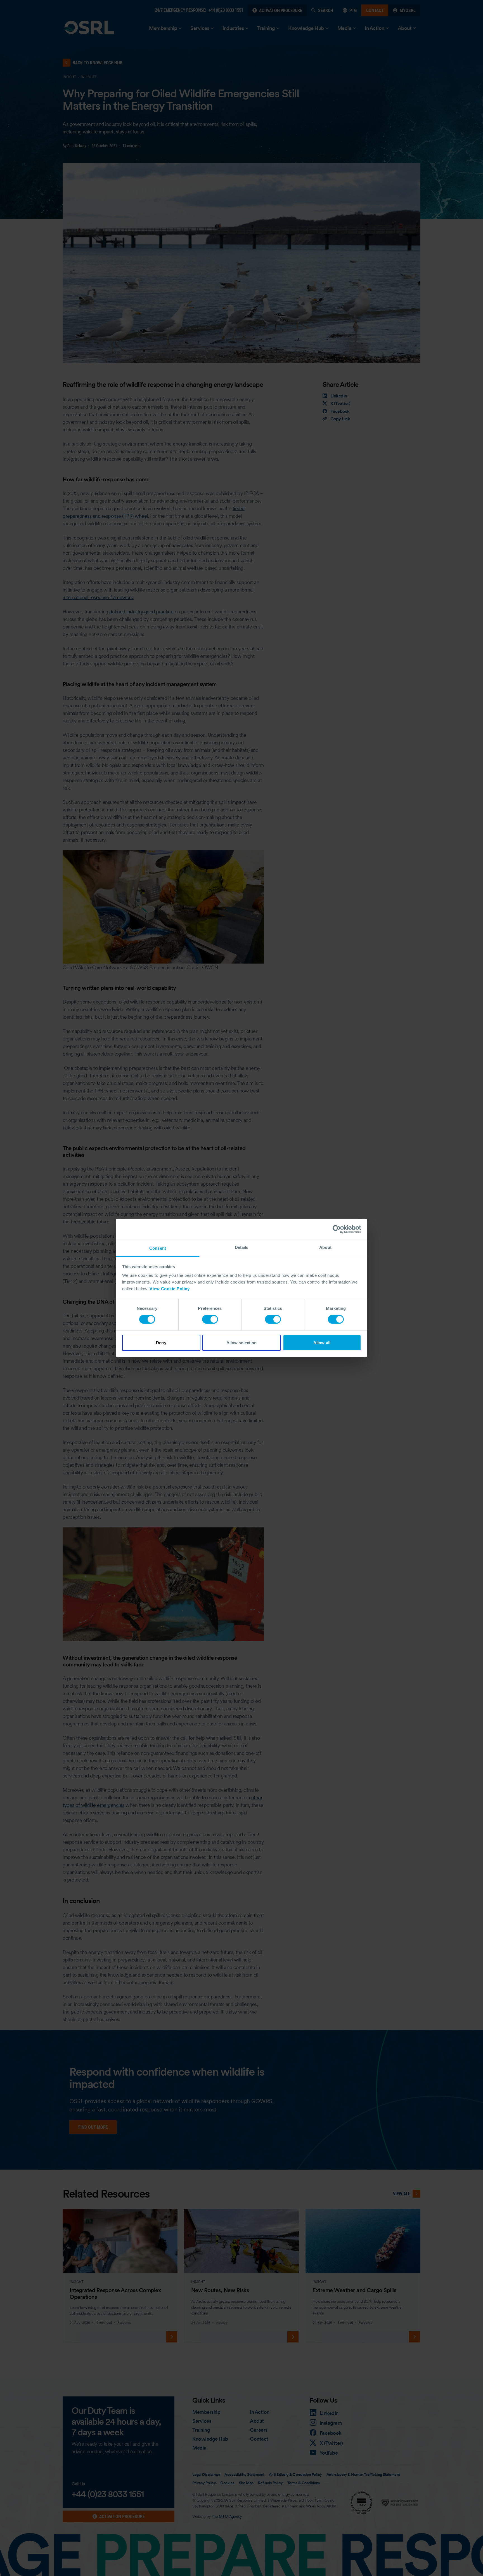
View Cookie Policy (170, 1289)
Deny (161, 1343)
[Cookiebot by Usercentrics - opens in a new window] (337, 1229)
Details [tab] (242, 1247)
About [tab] (325, 1247)
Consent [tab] (158, 1248)
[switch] (210, 1319)
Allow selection (242, 1343)
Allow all (322, 1343)
